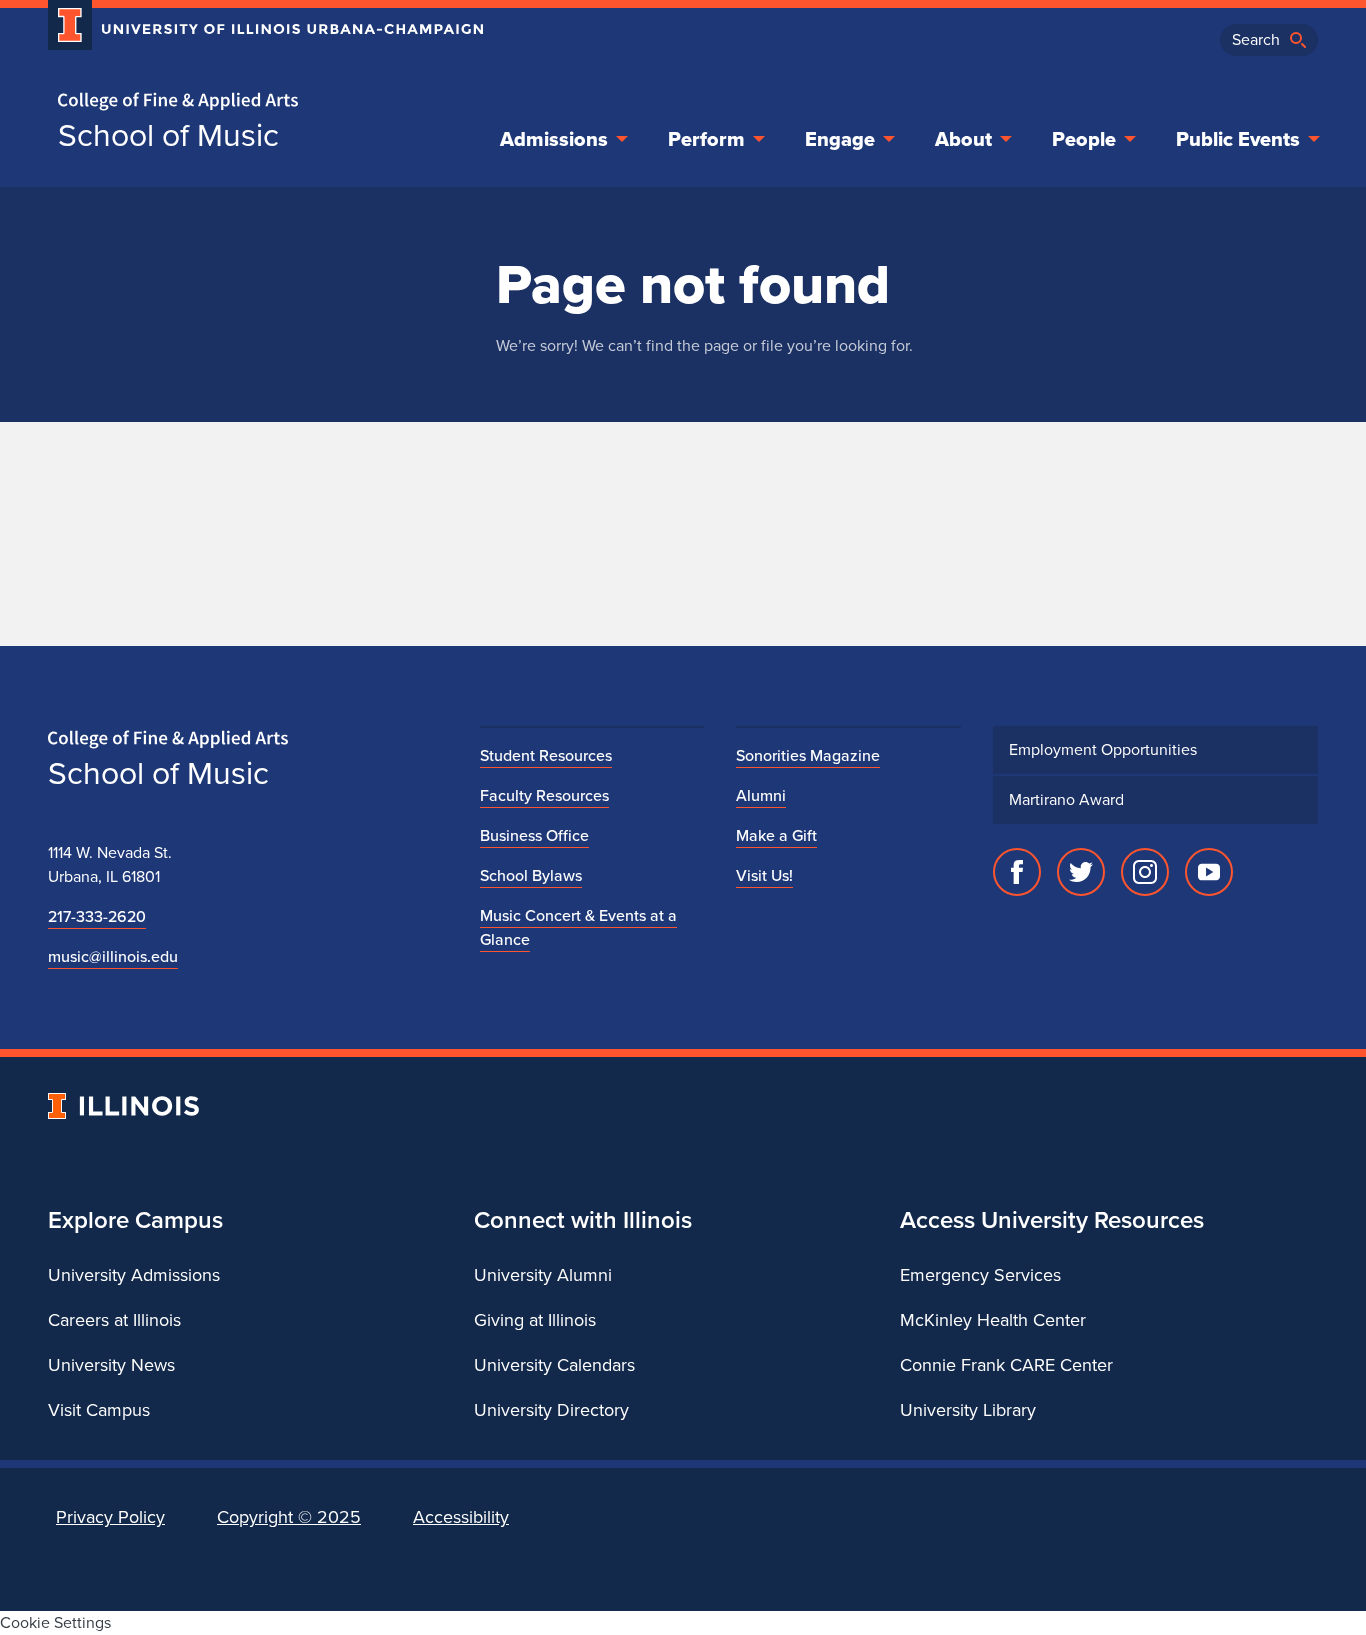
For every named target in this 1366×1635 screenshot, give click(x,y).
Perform (706, 139)
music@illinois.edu (113, 956)
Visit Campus (99, 1410)
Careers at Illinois (114, 1320)
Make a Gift (776, 835)
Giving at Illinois (535, 1320)
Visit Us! (764, 875)
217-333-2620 (97, 916)
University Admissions (134, 1275)
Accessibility (461, 1517)
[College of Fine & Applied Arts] (258, 101)
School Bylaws (531, 875)
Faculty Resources (544, 795)
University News (111, 1365)
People (1084, 139)
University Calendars (554, 1365)
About (963, 139)
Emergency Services (980, 1275)
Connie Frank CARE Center (1006, 1365)
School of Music (168, 135)
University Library (968, 1410)
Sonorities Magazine (808, 755)
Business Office (534, 835)
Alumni (761, 795)
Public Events (1238, 139)
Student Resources (546, 755)
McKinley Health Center (993, 1320)
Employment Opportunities (1103, 749)
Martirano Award (1066, 799)
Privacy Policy (110, 1517)
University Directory (551, 1410)
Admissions (554, 139)
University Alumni (543, 1275)
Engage (840, 139)
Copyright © (289, 1517)
